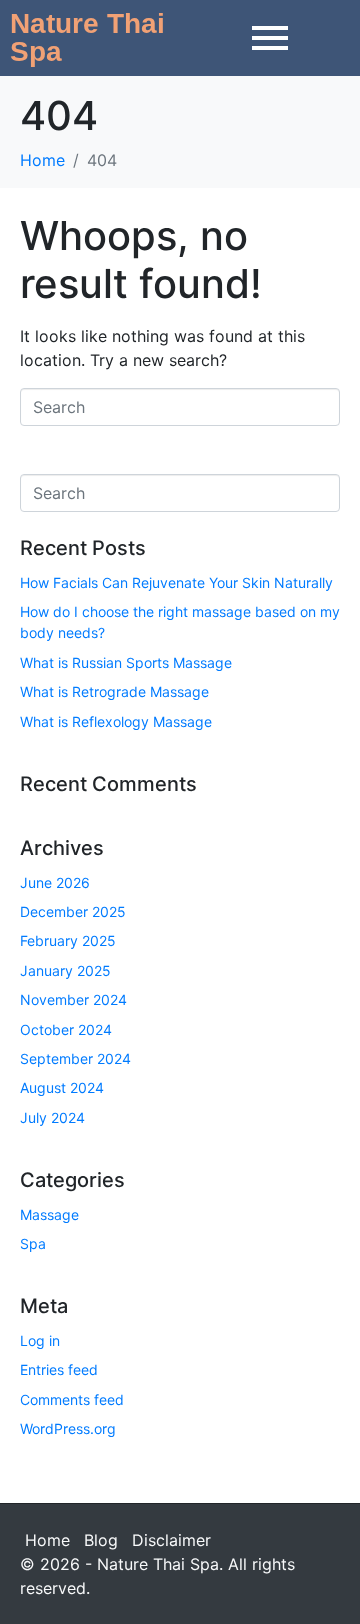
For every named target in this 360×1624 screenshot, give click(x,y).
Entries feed (59, 1369)
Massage (49, 1214)
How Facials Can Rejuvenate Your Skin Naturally (176, 582)
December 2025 (73, 911)
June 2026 (55, 882)
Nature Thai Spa (87, 37)
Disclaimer (171, 1540)
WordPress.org (68, 1428)
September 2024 (75, 1058)
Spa (33, 1243)
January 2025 (65, 970)
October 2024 (66, 1029)
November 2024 (73, 999)
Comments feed (72, 1399)
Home (47, 1540)
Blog (101, 1540)
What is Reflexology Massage (116, 721)
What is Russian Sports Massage (126, 662)
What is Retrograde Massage (114, 691)
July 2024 (52, 1117)
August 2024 (62, 1087)
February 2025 (68, 940)
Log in (40, 1340)
